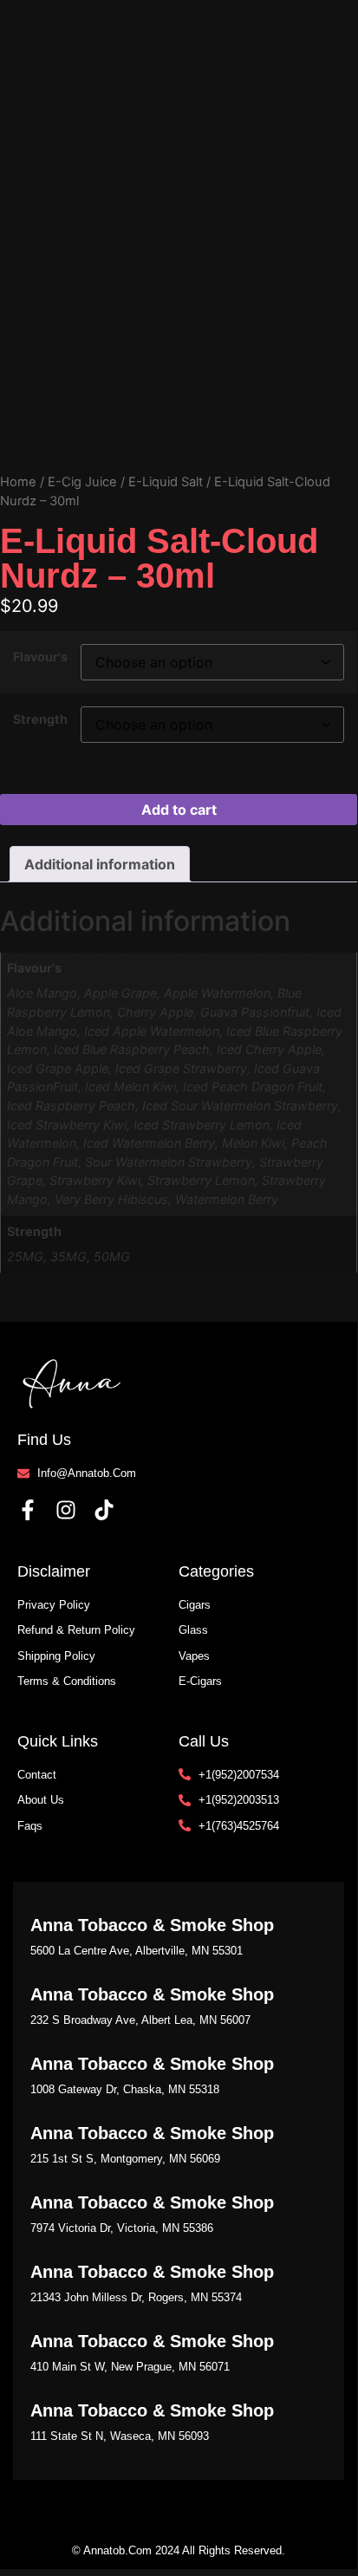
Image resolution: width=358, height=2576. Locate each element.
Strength (40, 719)
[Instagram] (66, 1510)
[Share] (262, 19)
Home (18, 482)
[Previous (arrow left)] (30, 1285)
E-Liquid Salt (166, 482)
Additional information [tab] (100, 864)
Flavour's (40, 657)
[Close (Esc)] (300, 19)
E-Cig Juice (82, 482)
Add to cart (179, 810)
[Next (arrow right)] (327, 1285)
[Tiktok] (104, 1510)
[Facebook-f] (28, 1510)
